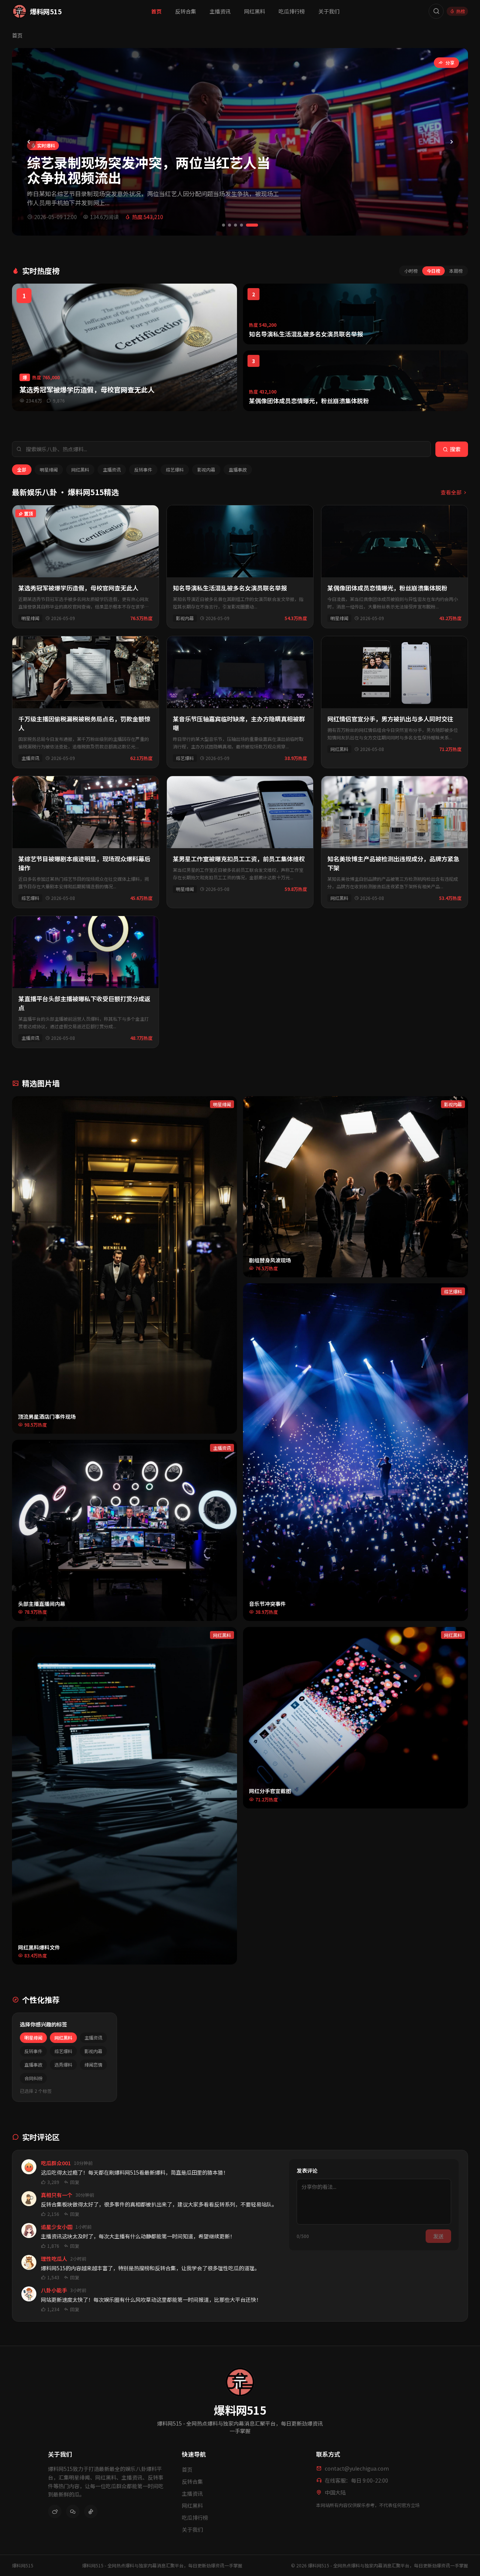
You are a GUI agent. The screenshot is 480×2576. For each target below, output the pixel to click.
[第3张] (235, 225)
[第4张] (241, 225)
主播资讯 (220, 11)
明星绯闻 (49, 469)
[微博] (55, 2511)
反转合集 (186, 11)
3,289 (53, 2182)
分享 (450, 62)
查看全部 (451, 492)
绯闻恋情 (93, 2065)
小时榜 (411, 271)
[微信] (73, 2511)
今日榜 (433, 271)
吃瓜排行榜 (292, 11)
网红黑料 (255, 11)
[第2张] (229, 225)
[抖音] (91, 2511)
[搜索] (436, 11)
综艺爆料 (175, 469)
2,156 (53, 2214)
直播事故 (238, 469)
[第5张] (252, 225)
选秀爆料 (63, 2065)
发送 (438, 2236)
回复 (75, 2182)
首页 (156, 11)
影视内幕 (206, 469)
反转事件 (143, 469)
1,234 (53, 2309)
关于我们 (329, 11)
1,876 (53, 2246)
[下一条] (451, 142)
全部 (22, 469)
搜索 (455, 449)
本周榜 (456, 271)
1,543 (53, 2277)
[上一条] (28, 142)
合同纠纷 (33, 2078)
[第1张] (223, 225)
